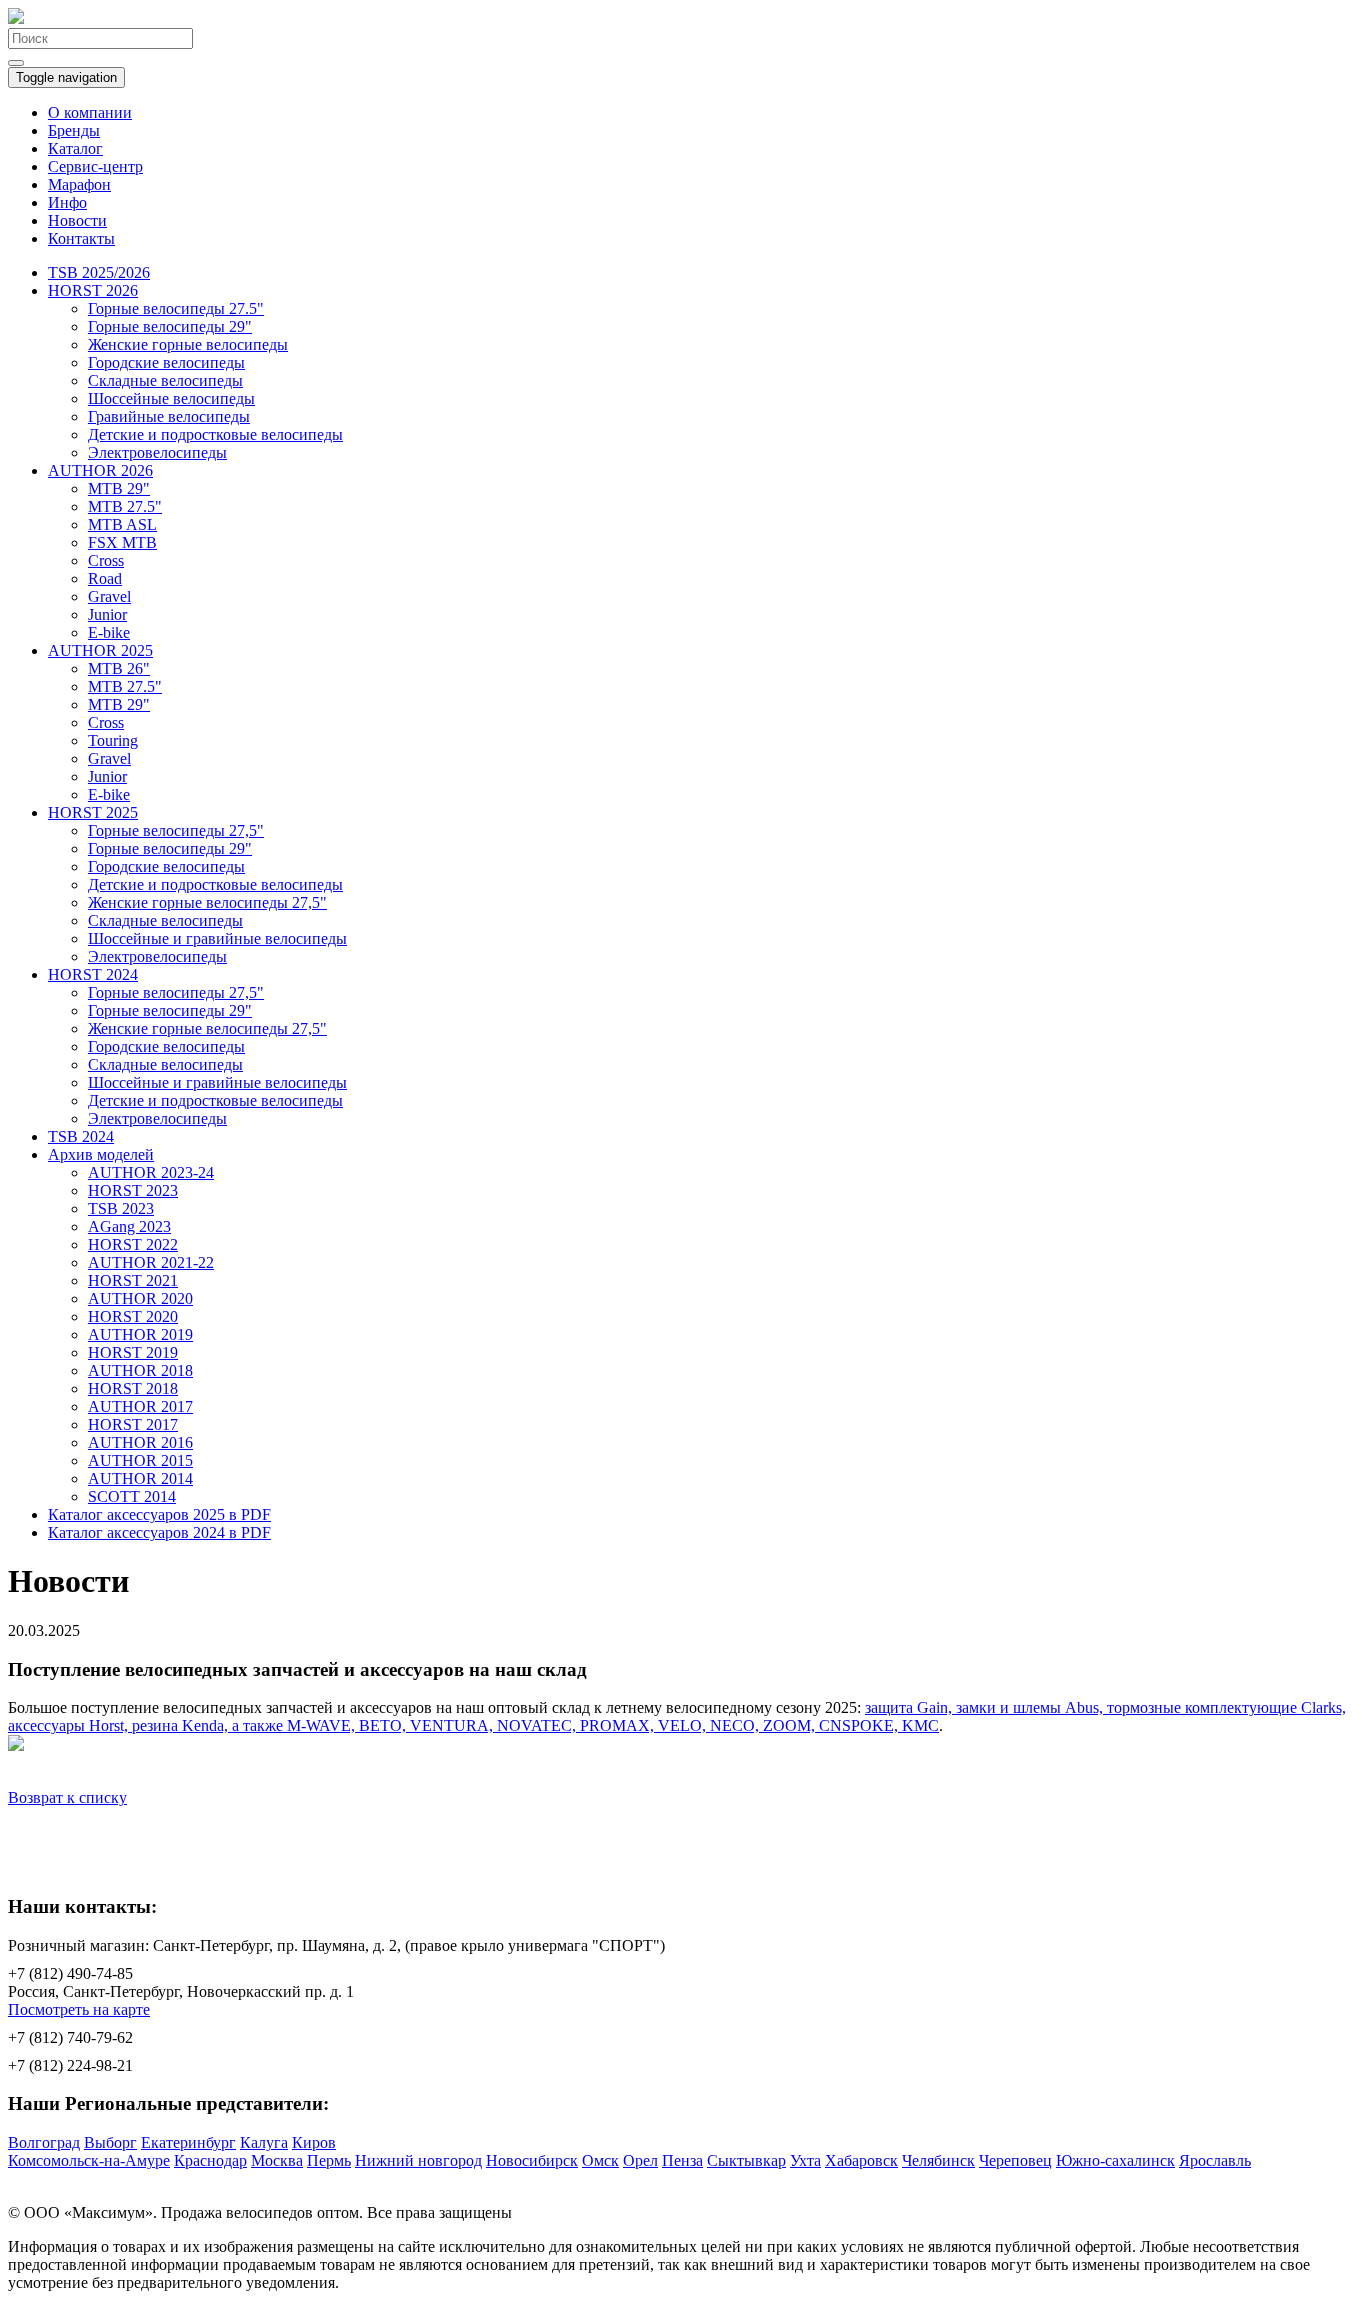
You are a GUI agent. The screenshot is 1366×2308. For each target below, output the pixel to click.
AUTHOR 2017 (140, 1406)
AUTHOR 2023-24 (151, 1172)
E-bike (109, 632)
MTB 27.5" (125, 506)
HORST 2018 (133, 1388)
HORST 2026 (93, 290)
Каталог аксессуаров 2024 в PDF (159, 1532)
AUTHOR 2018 (140, 1370)
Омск (600, 2160)
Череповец (1015, 2160)
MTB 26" (119, 668)
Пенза (682, 2160)
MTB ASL (122, 524)
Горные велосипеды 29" (170, 326)
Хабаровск (861, 2160)
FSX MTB (122, 542)
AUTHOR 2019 (140, 1334)
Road (105, 578)
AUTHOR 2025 (100, 650)
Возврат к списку (67, 1797)
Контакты (81, 238)
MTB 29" (119, 488)
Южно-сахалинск (1115, 2160)
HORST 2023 (133, 1190)
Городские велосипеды (166, 362)
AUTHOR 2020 (140, 1298)
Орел (640, 2160)
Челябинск (938, 2160)
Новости (77, 220)
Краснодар (210, 2160)
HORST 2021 (133, 1280)
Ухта (805, 2160)
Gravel (109, 596)
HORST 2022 (133, 1244)
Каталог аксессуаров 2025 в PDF (159, 1514)
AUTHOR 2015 (140, 1460)
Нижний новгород (418, 2160)
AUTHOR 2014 (140, 1478)
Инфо (67, 202)
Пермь (329, 2160)
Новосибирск (532, 2160)
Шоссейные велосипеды (171, 398)
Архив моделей (101, 1154)
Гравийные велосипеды (169, 416)
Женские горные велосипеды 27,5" (207, 902)
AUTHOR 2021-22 (151, 1262)
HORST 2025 (93, 812)
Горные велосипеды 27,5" (176, 830)
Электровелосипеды (157, 452)
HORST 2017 (133, 1424)
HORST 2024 (93, 974)
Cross (106, 560)
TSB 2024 (81, 1136)
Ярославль (1215, 2160)
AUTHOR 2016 (140, 1442)
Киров (314, 2142)
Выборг (110, 2142)
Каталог (75, 148)
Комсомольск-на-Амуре (89, 2160)
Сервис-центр (95, 166)
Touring (113, 740)
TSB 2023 (121, 1208)
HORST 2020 (133, 1316)
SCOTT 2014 (132, 1496)
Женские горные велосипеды (188, 344)
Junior (107, 614)
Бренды (74, 130)
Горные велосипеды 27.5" (176, 308)
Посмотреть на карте (79, 2009)
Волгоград (44, 2142)
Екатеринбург (188, 2142)
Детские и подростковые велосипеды (215, 434)
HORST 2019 (133, 1352)
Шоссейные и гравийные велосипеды (217, 938)
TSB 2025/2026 (99, 272)
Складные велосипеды (165, 380)
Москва (277, 2160)
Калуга (264, 2142)
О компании (90, 112)
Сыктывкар (746, 2160)
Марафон (79, 184)
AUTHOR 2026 (100, 470)
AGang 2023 (129, 1226)
